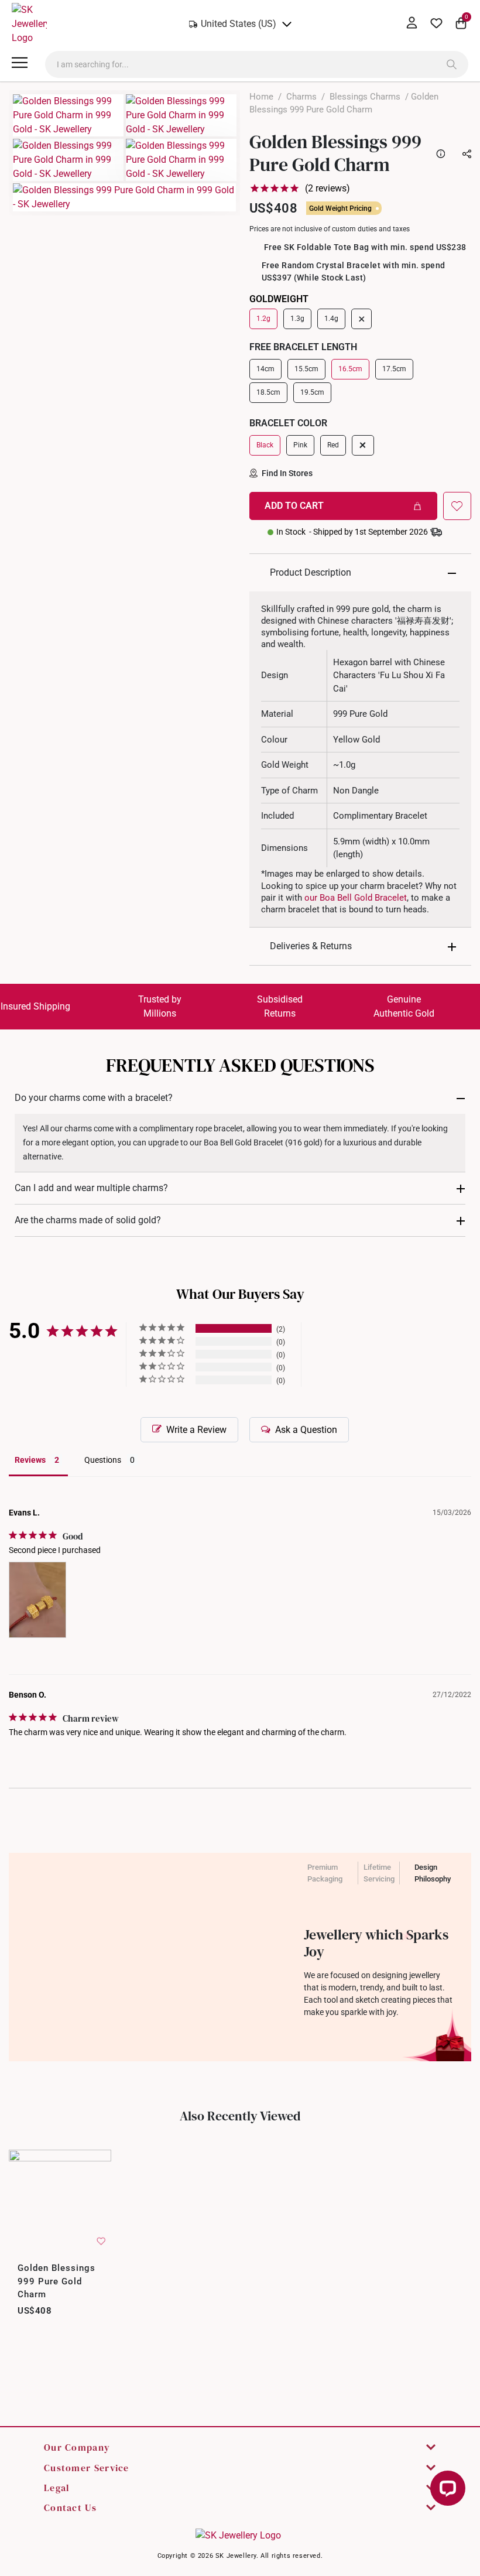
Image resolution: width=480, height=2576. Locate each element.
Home (261, 97)
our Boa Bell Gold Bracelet (356, 898)
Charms (301, 97)
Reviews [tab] (30, 1460)
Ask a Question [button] (306, 1430)
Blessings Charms (365, 97)
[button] (457, 506)
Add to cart (294, 506)
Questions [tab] (103, 1460)
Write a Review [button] (196, 1430)
